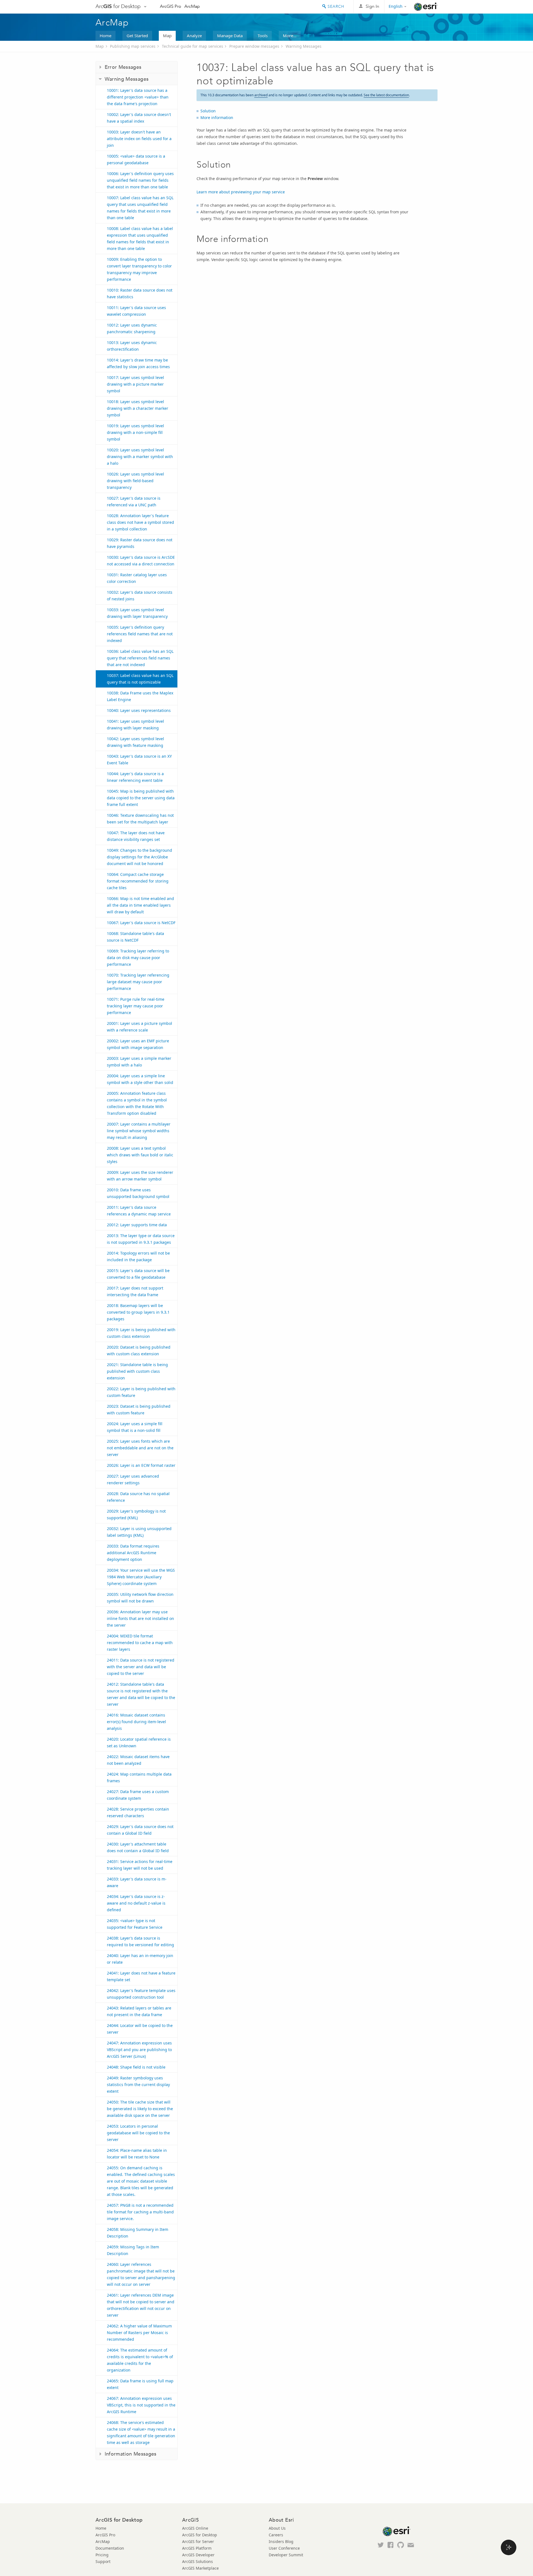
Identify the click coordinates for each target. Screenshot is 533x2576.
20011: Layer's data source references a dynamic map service (139, 1211)
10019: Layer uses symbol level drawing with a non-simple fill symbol (135, 432)
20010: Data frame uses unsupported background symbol (138, 1193)
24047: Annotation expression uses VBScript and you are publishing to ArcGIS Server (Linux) (139, 2050)
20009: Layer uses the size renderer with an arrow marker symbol (140, 1176)
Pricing (102, 2555)
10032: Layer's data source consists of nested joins (140, 596)
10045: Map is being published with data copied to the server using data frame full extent (141, 798)
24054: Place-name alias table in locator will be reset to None (137, 2154)
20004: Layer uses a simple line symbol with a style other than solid (140, 1079)
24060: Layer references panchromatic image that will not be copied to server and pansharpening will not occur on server (141, 2274)
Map (167, 36)
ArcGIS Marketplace (200, 2568)
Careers (276, 2535)
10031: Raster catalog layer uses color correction (137, 578)
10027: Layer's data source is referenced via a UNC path (134, 501)
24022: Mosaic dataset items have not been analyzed (138, 1760)
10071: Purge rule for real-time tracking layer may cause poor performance (136, 1006)
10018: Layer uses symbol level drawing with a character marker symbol (138, 408)
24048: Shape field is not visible (136, 2067)
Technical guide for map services (193, 46)
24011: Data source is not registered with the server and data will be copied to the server (141, 1667)
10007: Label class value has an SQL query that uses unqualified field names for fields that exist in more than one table (140, 208)
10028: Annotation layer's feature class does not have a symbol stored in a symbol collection (140, 522)
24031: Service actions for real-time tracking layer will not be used (140, 1865)
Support (103, 2561)
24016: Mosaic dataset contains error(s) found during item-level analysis (136, 1722)
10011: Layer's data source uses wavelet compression (136, 311)
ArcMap (192, 6)
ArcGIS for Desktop (200, 2535)
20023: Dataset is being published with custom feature (139, 1410)
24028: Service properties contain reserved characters (138, 1812)
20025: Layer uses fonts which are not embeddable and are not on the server (140, 1448)
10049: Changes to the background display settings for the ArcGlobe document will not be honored (139, 857)
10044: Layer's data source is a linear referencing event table (135, 777)
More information (217, 117)
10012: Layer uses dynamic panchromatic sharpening (132, 328)
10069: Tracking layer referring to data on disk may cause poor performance (138, 958)
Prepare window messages (254, 46)
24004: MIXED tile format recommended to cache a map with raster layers (140, 1643)
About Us (277, 2528)
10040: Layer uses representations (139, 710)
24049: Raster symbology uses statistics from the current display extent (138, 2085)
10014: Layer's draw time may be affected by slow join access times (138, 363)
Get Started (137, 36)
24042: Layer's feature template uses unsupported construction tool (141, 1994)
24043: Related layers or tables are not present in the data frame (139, 2011)
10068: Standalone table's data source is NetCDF (135, 937)
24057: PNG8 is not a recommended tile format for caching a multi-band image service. (140, 2212)
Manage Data (230, 36)
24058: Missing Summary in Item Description (138, 2233)
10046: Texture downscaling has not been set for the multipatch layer (140, 819)
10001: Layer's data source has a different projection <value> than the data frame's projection (138, 97)
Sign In (372, 6)
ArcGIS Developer (198, 2555)
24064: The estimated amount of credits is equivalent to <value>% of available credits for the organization (140, 2360)
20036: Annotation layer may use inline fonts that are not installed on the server (140, 1618)
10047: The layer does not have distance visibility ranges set (136, 836)
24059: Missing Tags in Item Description (133, 2250)
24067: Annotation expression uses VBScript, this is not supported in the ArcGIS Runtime (141, 2405)
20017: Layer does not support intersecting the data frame (135, 1291)
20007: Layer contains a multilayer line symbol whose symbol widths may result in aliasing (139, 1131)
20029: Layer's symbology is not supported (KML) (136, 1514)
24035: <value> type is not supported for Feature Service (135, 1924)
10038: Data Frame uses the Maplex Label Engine (140, 696)
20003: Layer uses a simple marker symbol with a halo (139, 1062)
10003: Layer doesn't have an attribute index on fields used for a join (139, 139)
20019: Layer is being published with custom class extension (141, 1333)
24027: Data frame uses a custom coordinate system (138, 1795)
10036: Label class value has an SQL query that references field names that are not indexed (140, 658)
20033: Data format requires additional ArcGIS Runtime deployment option (133, 1553)
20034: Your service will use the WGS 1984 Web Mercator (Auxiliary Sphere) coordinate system (141, 1577)
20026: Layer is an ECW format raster (141, 1465)
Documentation (110, 2548)
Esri (426, 7)
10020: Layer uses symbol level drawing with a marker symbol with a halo (140, 457)
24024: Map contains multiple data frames (139, 1777)
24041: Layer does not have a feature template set (141, 1976)
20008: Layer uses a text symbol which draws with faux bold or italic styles (140, 1155)
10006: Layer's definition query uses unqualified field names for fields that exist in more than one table (140, 180)
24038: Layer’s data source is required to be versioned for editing (140, 1941)
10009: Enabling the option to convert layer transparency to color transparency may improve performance (139, 269)
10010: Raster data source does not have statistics (140, 293)
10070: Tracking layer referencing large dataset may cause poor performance (138, 982)
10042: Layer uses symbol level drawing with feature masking (135, 742)
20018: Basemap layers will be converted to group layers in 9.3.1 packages (138, 1312)
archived (261, 95)
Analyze (194, 36)
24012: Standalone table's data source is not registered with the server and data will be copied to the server (141, 1694)
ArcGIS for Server (198, 2541)
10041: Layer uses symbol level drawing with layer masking (135, 725)
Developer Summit (286, 2555)
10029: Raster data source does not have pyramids (140, 543)
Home (105, 36)
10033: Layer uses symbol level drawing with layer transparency (137, 613)
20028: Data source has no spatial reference (138, 1497)
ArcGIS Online (195, 2528)
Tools (263, 36)
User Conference (284, 2548)
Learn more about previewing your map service (241, 192)
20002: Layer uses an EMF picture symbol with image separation (138, 1044)
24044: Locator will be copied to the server (140, 2029)
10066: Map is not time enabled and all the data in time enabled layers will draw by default (140, 905)
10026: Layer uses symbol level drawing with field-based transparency (135, 481)
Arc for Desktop (118, 6)
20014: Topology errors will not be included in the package (138, 1256)
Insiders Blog (281, 2541)
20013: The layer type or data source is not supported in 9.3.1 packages (141, 1239)
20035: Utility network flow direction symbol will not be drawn (140, 1598)
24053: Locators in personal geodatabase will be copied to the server (138, 2133)
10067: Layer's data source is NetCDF (141, 923)
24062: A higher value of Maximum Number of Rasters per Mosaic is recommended (139, 2333)
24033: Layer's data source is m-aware (137, 1882)
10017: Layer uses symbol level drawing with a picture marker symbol (135, 384)
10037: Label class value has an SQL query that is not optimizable (140, 679)
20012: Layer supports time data (137, 1225)
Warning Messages (304, 46)
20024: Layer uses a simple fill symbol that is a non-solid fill (135, 1427)
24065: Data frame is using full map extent (140, 2384)
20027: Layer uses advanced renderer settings (133, 1479)
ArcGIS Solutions (198, 2561)
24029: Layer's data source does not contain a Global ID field (140, 1830)
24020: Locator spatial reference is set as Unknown (139, 1742)
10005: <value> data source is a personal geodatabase (136, 159)
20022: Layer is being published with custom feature (141, 1392)
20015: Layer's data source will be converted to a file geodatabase (138, 1274)
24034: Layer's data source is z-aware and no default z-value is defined (136, 1903)
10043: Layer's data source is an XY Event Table (139, 759)
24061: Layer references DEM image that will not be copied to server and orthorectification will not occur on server (141, 2305)
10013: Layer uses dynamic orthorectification (132, 346)
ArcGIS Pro (171, 6)
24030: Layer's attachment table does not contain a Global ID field (138, 1847)
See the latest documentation (386, 95)
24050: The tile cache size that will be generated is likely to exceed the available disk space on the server (140, 2109)
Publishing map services (133, 46)
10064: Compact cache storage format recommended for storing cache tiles (138, 881)
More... (290, 36)
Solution (208, 111)
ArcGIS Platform (197, 2548)
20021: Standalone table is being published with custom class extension (137, 1371)
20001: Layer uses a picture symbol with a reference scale (139, 1027)
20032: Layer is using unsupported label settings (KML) (139, 1532)
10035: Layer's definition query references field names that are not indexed (140, 634)
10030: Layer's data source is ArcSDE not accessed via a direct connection (141, 561)
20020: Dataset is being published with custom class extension (139, 1350)
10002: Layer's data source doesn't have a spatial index (139, 118)
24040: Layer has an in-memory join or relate (140, 1959)
